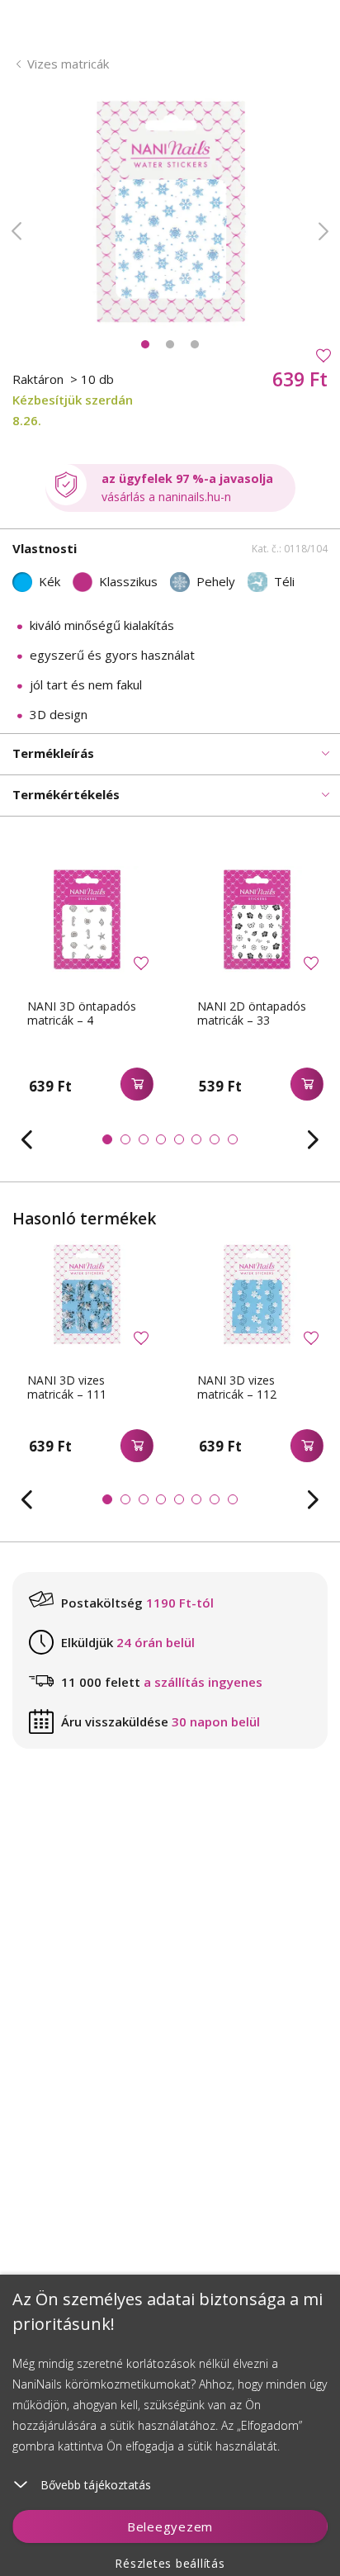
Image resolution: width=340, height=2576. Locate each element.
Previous (17, 231)
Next (323, 231)
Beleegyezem (170, 2526)
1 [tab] (145, 344)
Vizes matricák (68, 64)
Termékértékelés (66, 794)
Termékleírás (53, 753)
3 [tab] (195, 344)
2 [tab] (170, 344)
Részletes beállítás (170, 2563)
